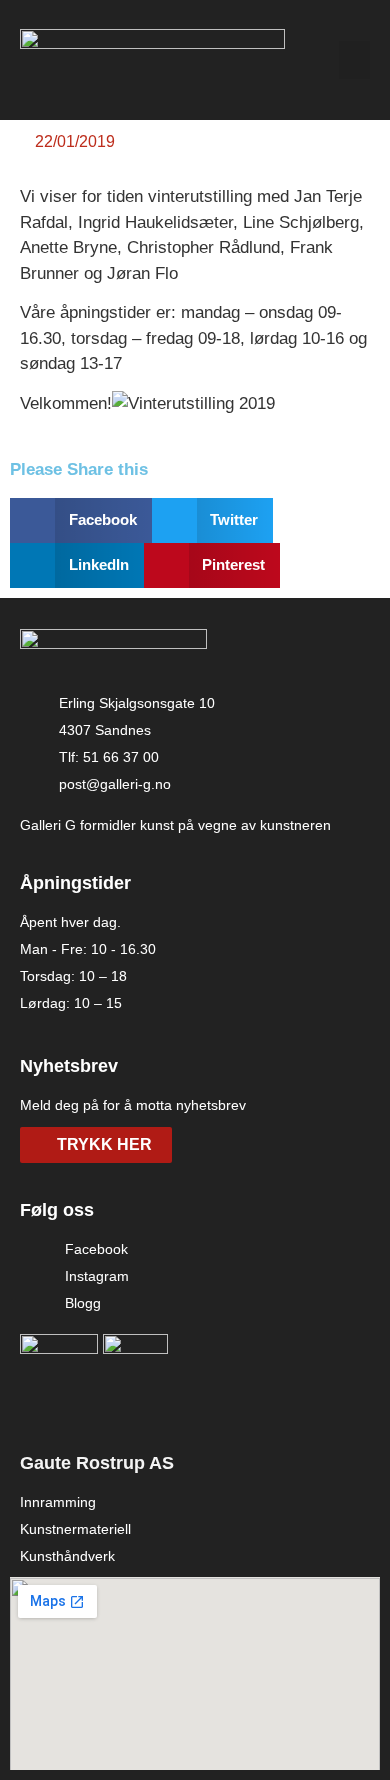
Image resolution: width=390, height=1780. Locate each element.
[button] (355, 60)
